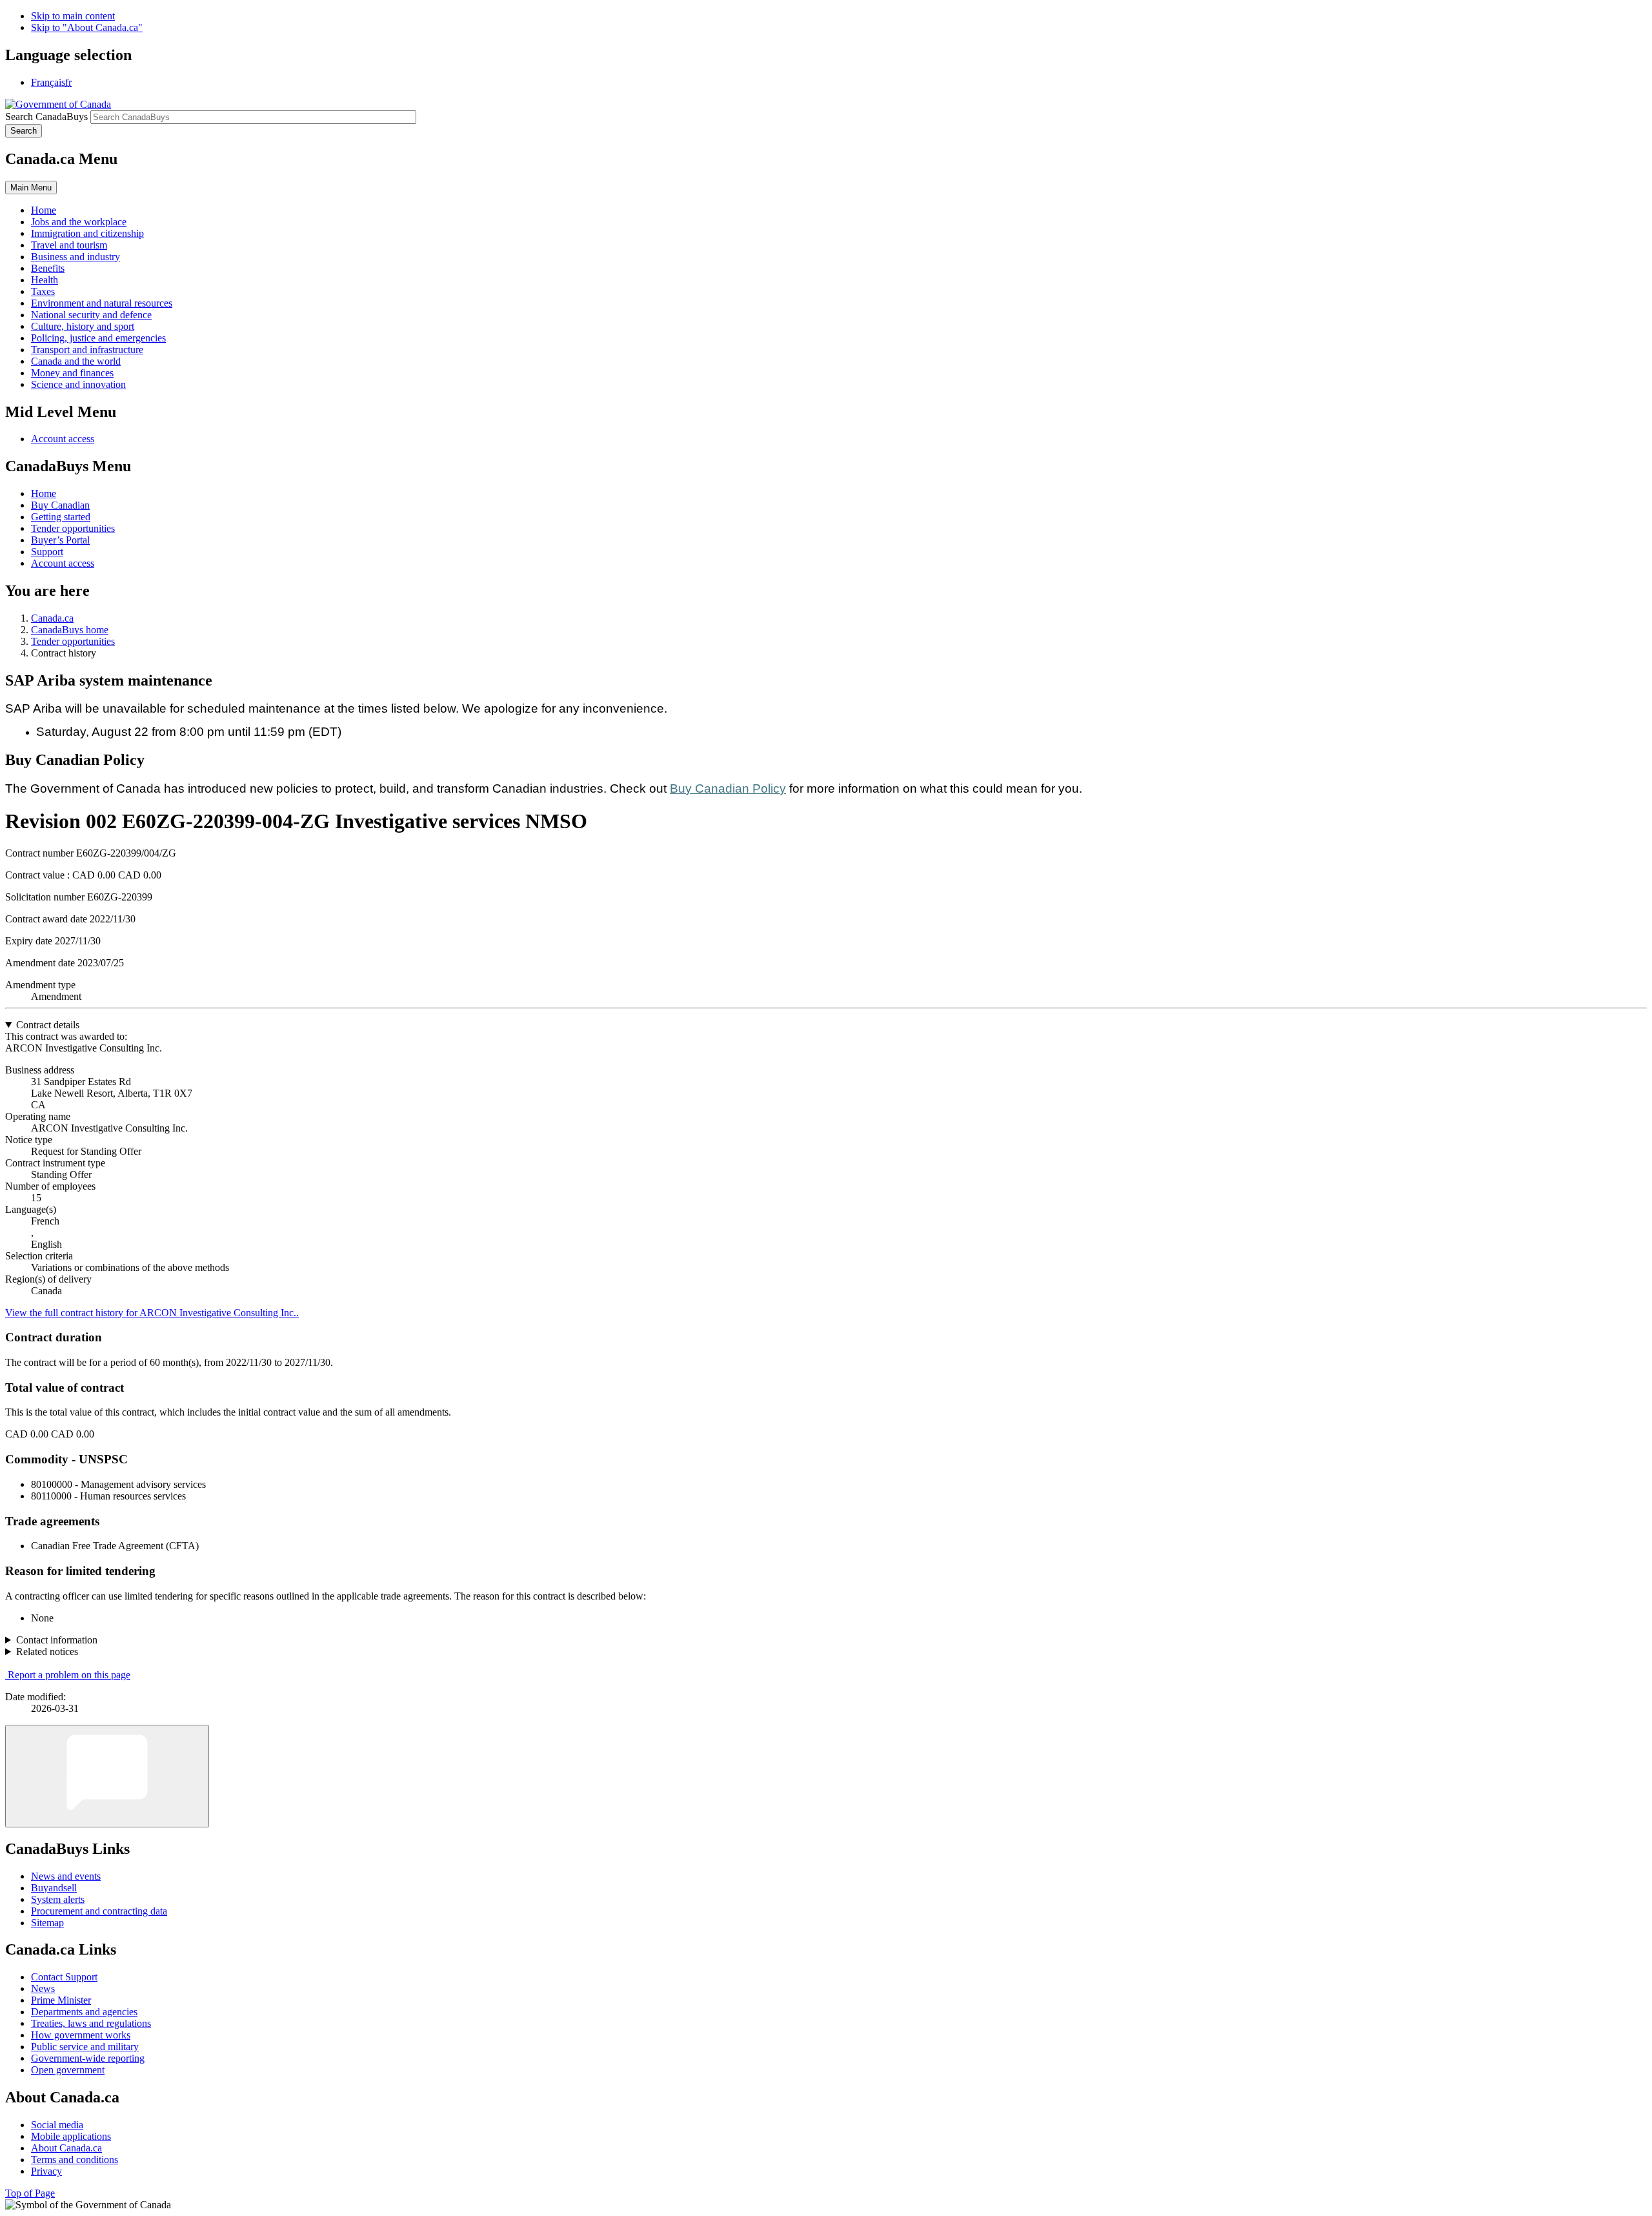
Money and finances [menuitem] (72, 373)
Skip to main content (73, 16)
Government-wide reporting (88, 2058)
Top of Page (30, 2193)
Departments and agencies (84, 2012)
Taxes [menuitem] (43, 291)
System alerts (58, 1899)
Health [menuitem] (45, 280)
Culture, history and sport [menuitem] (83, 326)
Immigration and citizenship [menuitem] (87, 233)
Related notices (47, 1652)
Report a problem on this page (69, 1675)
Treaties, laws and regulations (91, 2023)
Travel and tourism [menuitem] (69, 245)
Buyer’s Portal (60, 540)
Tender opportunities (73, 528)
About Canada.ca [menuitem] (66, 2148)
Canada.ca (52, 618)
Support (47, 552)
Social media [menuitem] (57, 2125)
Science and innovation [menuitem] (78, 384)
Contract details (48, 1025)
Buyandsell (54, 1888)
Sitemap (47, 1923)
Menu (31, 188)
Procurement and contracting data (99, 1911)
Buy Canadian (60, 505)
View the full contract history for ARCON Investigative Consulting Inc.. (152, 1313)
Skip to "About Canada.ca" (87, 27)
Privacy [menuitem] (46, 2171)
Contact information (57, 1640)
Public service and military (85, 2047)
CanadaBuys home (70, 630)
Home (44, 493)
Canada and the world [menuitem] (76, 361)
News (43, 1988)
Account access (63, 439)
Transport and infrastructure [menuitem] (87, 350)
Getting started (61, 517)
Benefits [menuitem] (48, 268)
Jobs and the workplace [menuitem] (79, 222)
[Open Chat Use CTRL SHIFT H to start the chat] (107, 1776)
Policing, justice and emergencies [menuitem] (98, 338)
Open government (68, 2070)
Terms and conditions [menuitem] (75, 2160)
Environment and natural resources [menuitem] (102, 303)
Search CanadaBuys (46, 117)
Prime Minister (61, 2000)
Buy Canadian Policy (728, 788)
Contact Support (64, 1977)
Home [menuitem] (44, 210)
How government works (81, 2035)
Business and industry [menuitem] (76, 257)
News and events (66, 1876)
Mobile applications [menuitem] (71, 2136)
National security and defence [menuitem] (91, 315)
